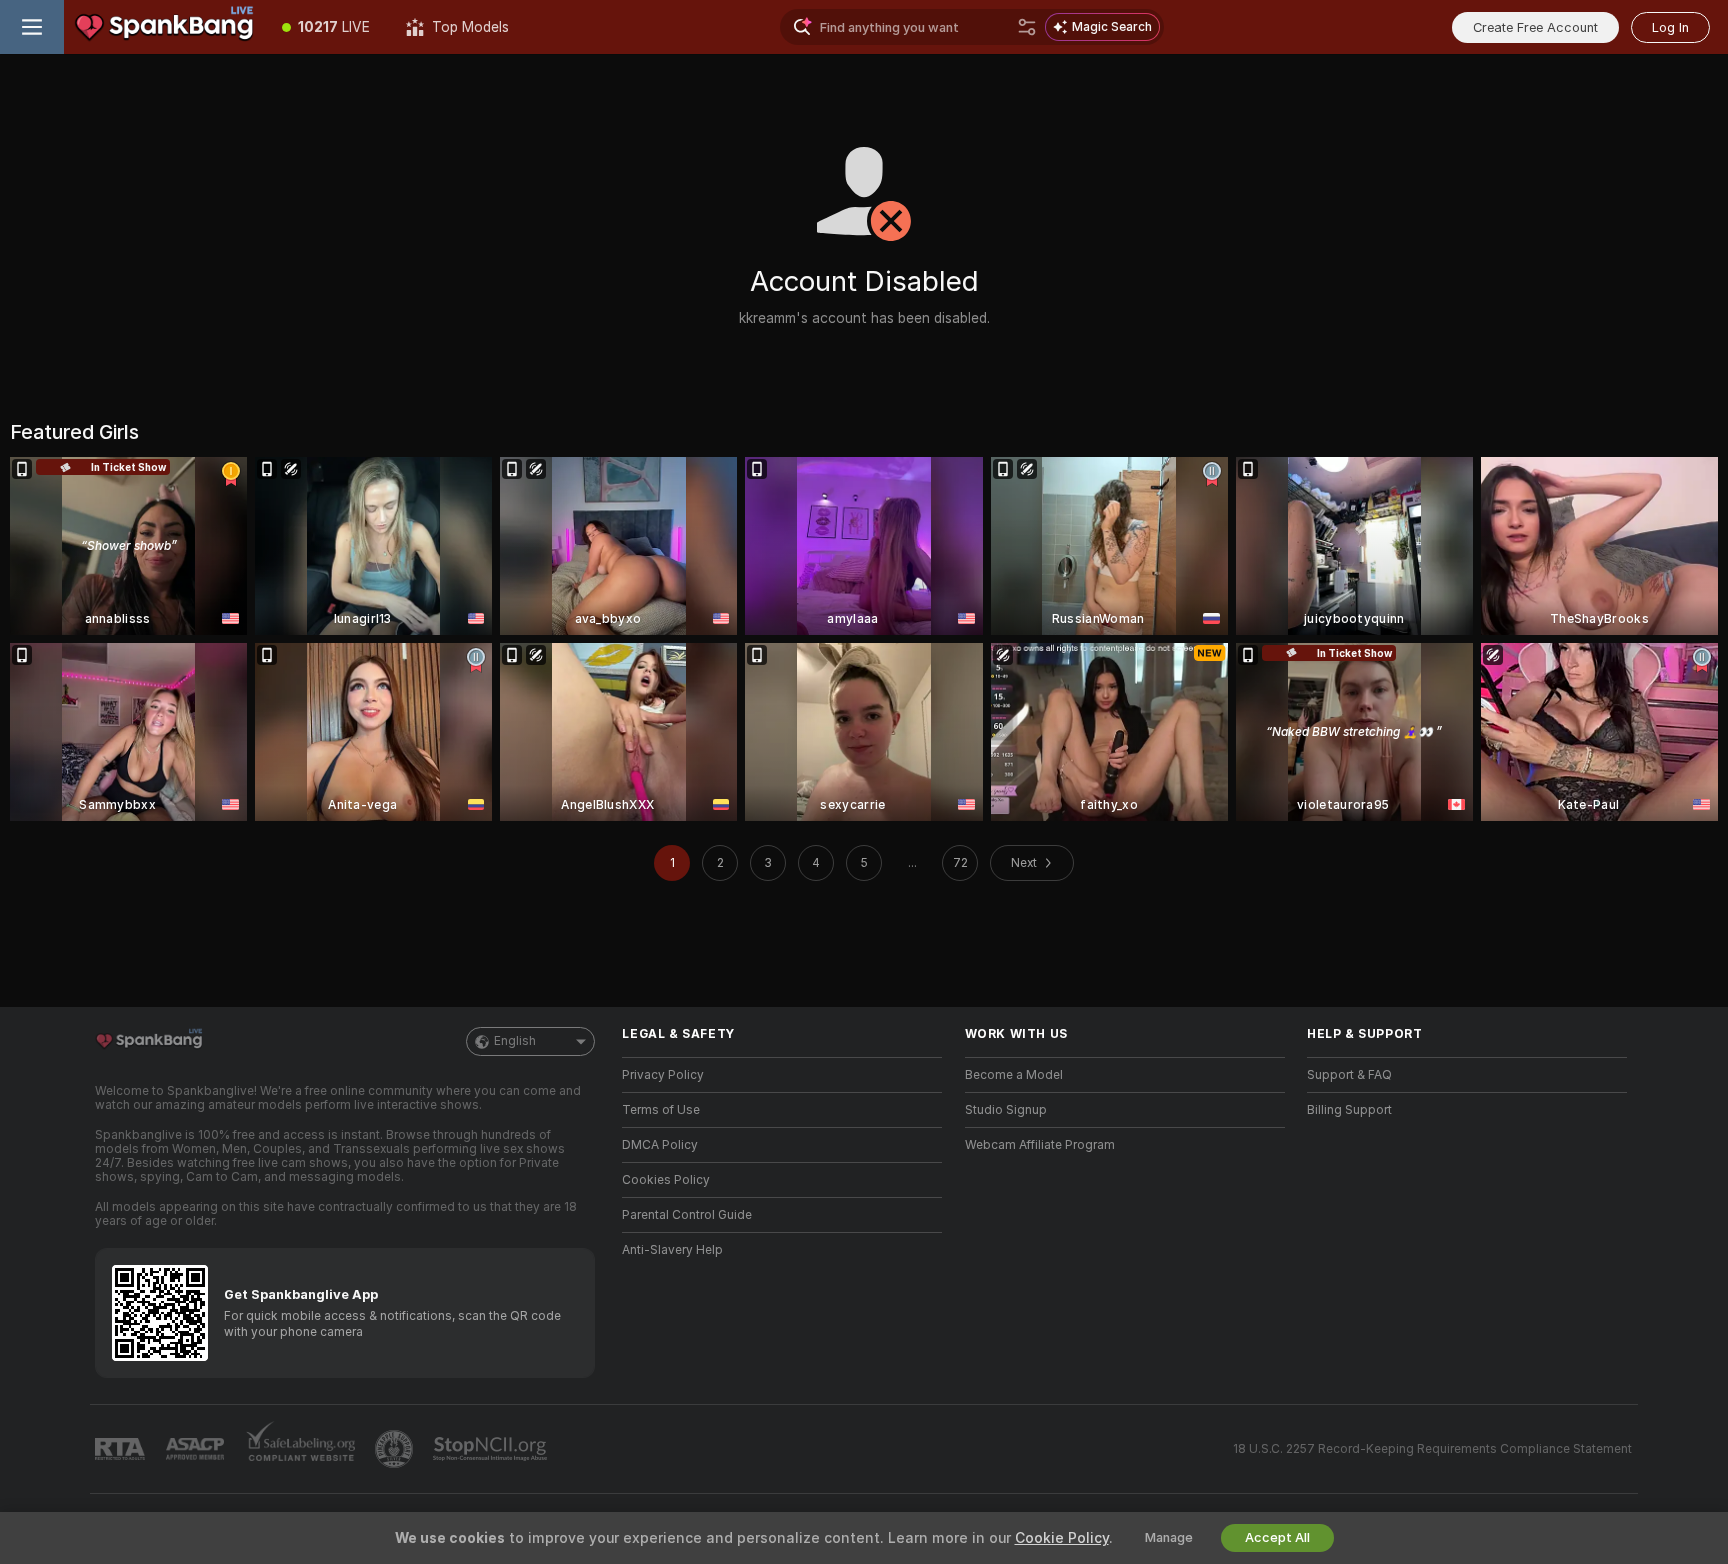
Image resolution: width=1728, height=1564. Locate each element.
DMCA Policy (660, 1145)
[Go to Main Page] (164, 27)
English (515, 1041)
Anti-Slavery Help (672, 1250)
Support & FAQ (1349, 1075)
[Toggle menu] (32, 27)
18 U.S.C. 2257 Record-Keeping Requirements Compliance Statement (1432, 1449)
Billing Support (1349, 1110)
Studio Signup (1006, 1110)
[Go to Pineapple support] (396, 1449)
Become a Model (1014, 1075)
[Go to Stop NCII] (492, 1449)
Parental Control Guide (687, 1215)
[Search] (1027, 27)
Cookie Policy (1062, 1538)
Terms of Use (661, 1110)
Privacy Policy (663, 1075)
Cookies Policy (666, 1180)
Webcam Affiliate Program (1040, 1145)
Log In (1670, 27)
